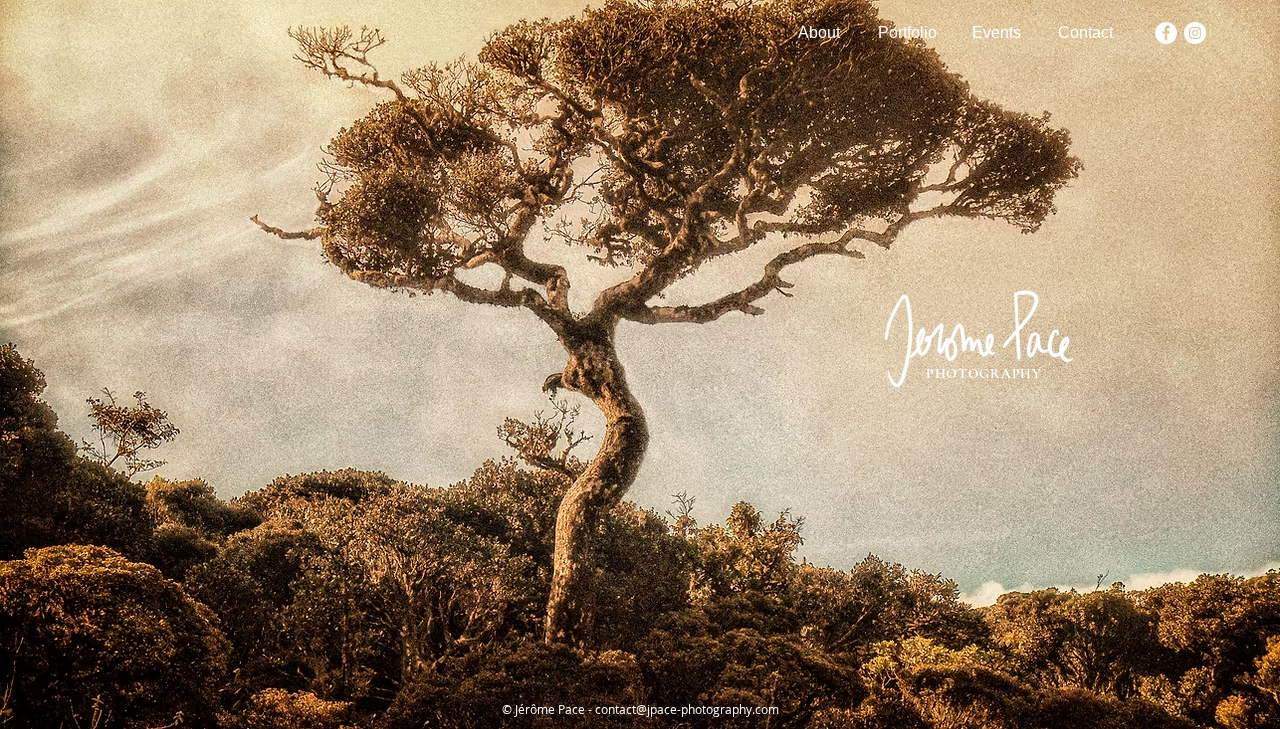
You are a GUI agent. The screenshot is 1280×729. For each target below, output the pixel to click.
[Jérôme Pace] (1166, 33)
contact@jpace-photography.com (687, 709)
